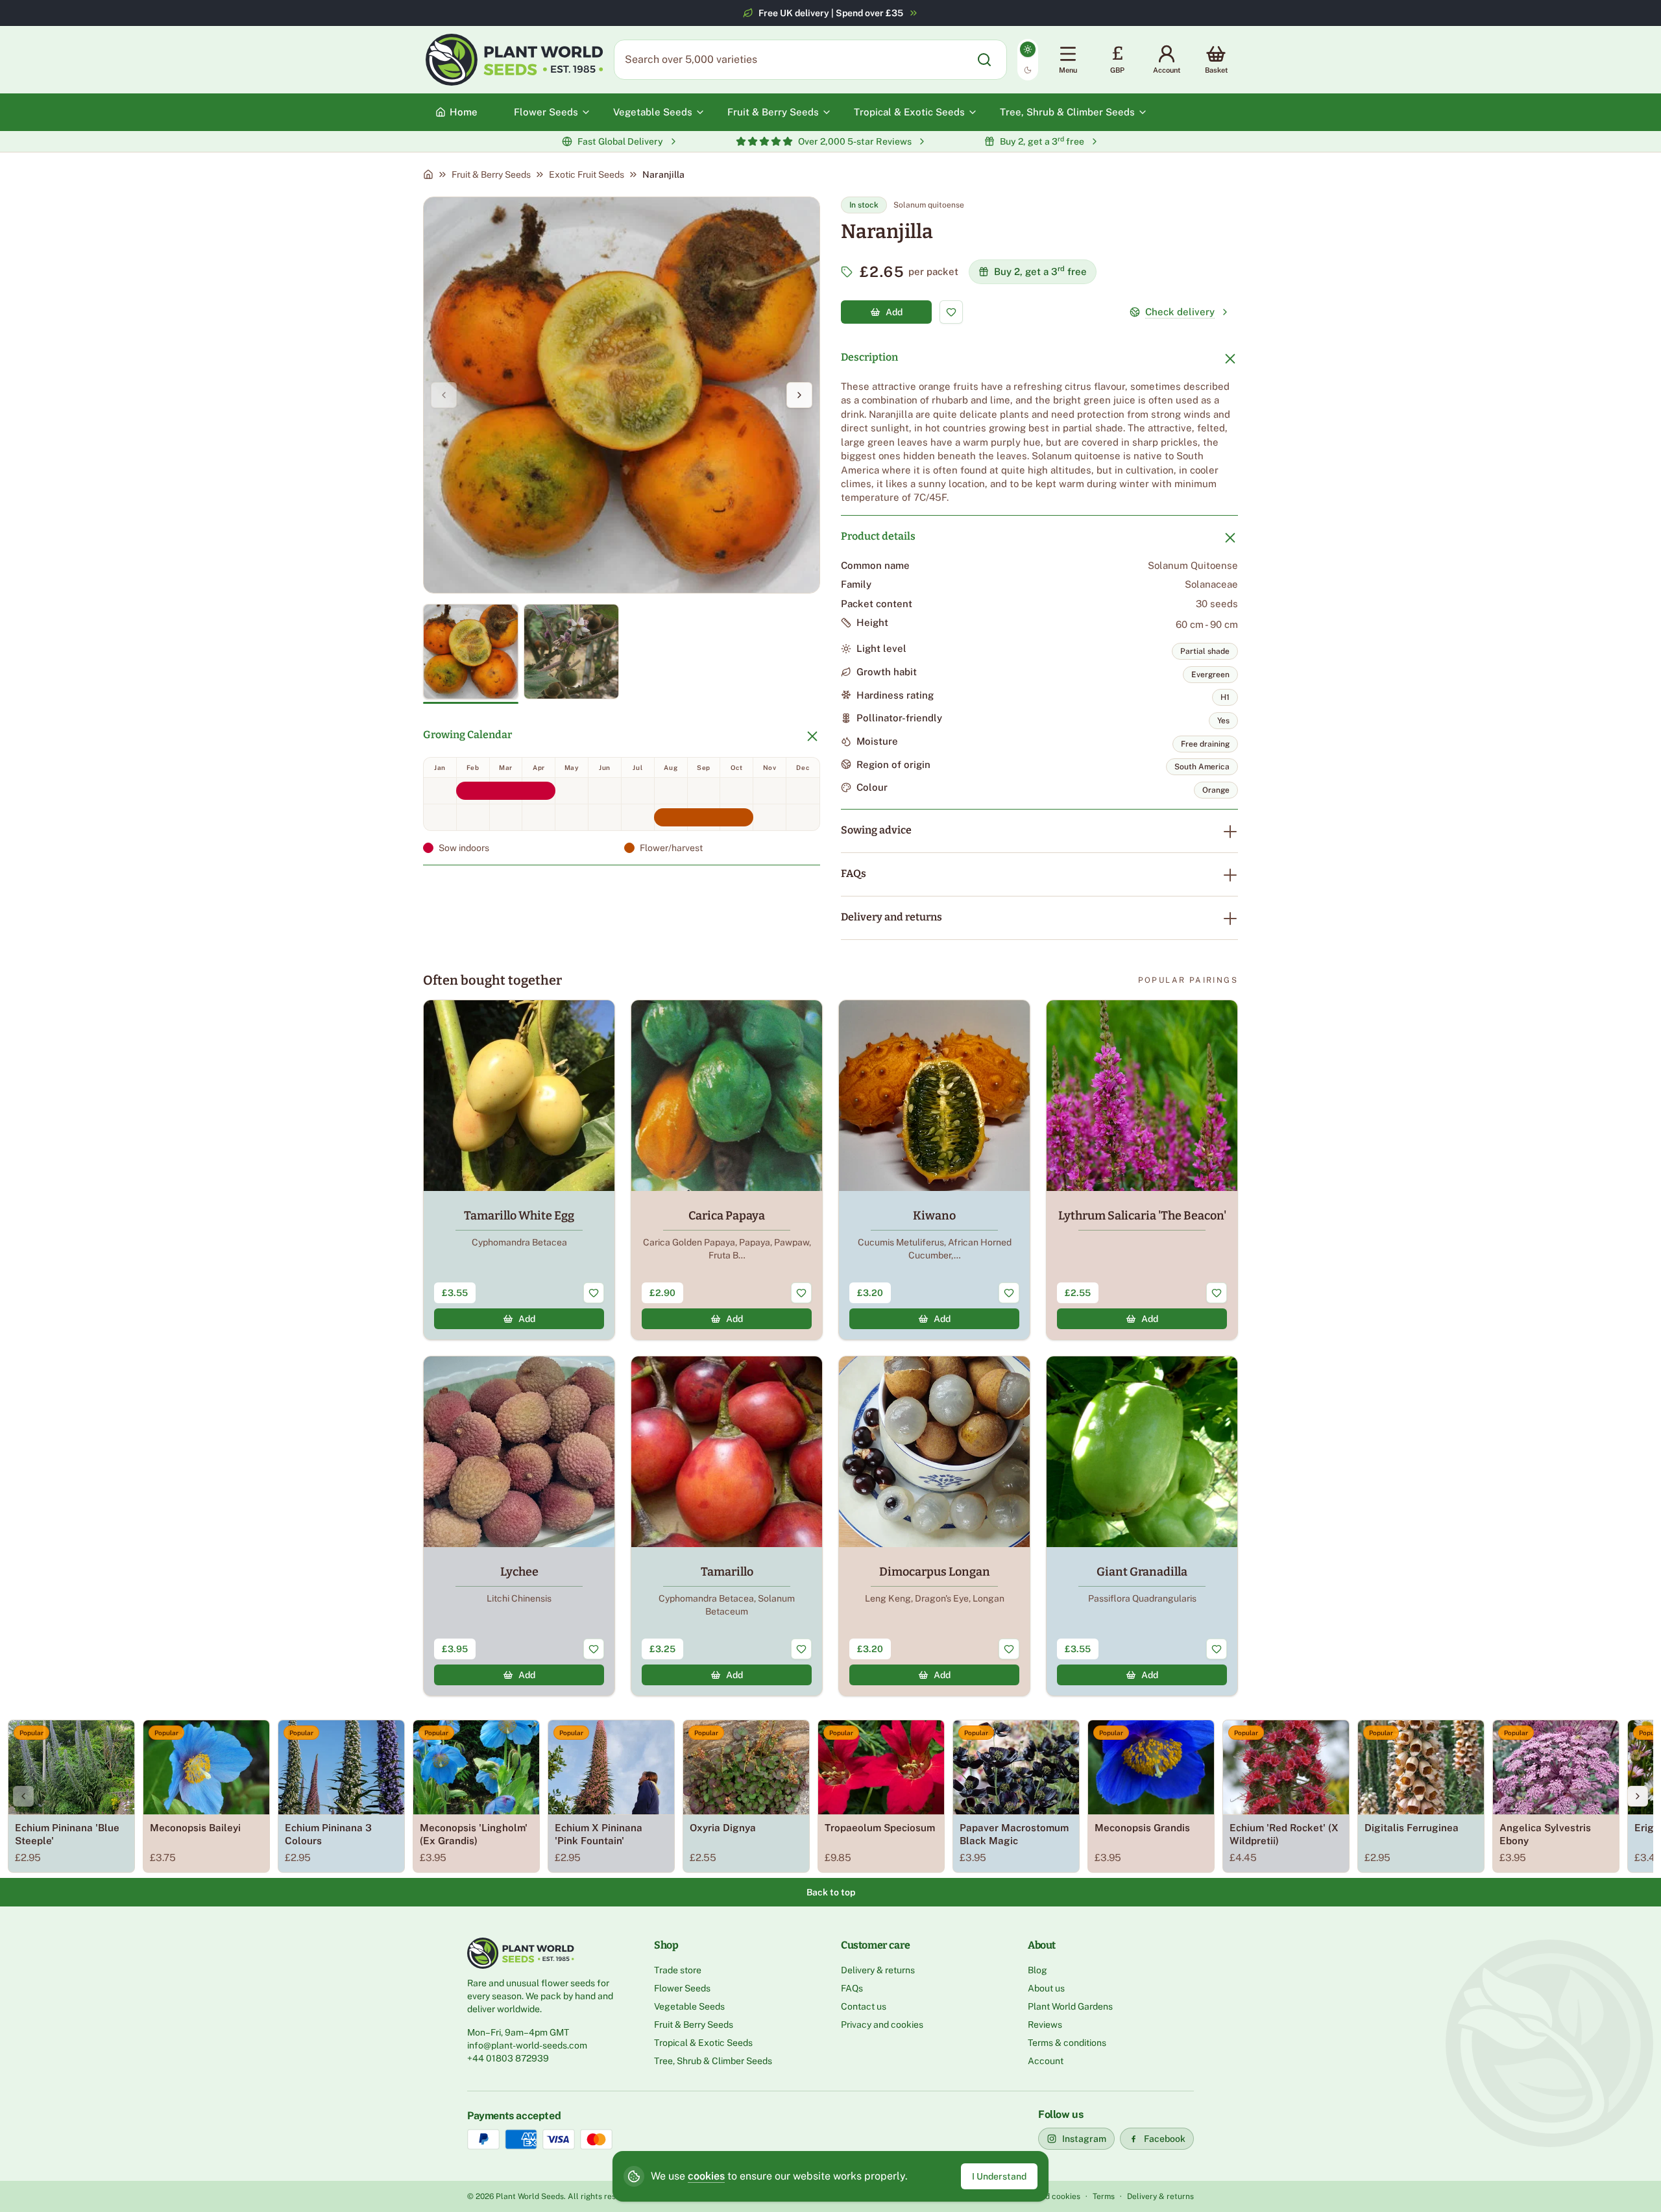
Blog (1037, 1970)
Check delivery (1180, 312)
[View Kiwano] (934, 1170)
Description (869, 357)
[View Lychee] (519, 1526)
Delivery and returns (891, 917)
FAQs (854, 873)
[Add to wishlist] (951, 312)
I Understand (999, 2176)
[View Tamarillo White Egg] (519, 1170)
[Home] (428, 174)
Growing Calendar (467, 735)
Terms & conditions (1067, 2043)
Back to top (831, 1892)
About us (1046, 1988)
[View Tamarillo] (727, 1526)
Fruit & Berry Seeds (491, 174)
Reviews (1045, 2025)
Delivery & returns (878, 1970)
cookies (706, 2176)
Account (1046, 2061)
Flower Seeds (682, 1988)
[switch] (1028, 60)
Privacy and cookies (882, 2025)
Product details (878, 536)
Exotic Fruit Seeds (587, 174)
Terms (1104, 2196)
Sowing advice (876, 830)
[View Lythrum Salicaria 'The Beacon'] (1142, 1170)
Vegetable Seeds (689, 2006)
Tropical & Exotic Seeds (703, 2043)
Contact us (864, 2006)
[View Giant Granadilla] (1142, 1526)
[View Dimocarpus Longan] (934, 1526)
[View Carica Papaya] (727, 1170)
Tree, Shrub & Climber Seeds (713, 2061)
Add (894, 312)
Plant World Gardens (1070, 2006)
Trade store (678, 1970)
